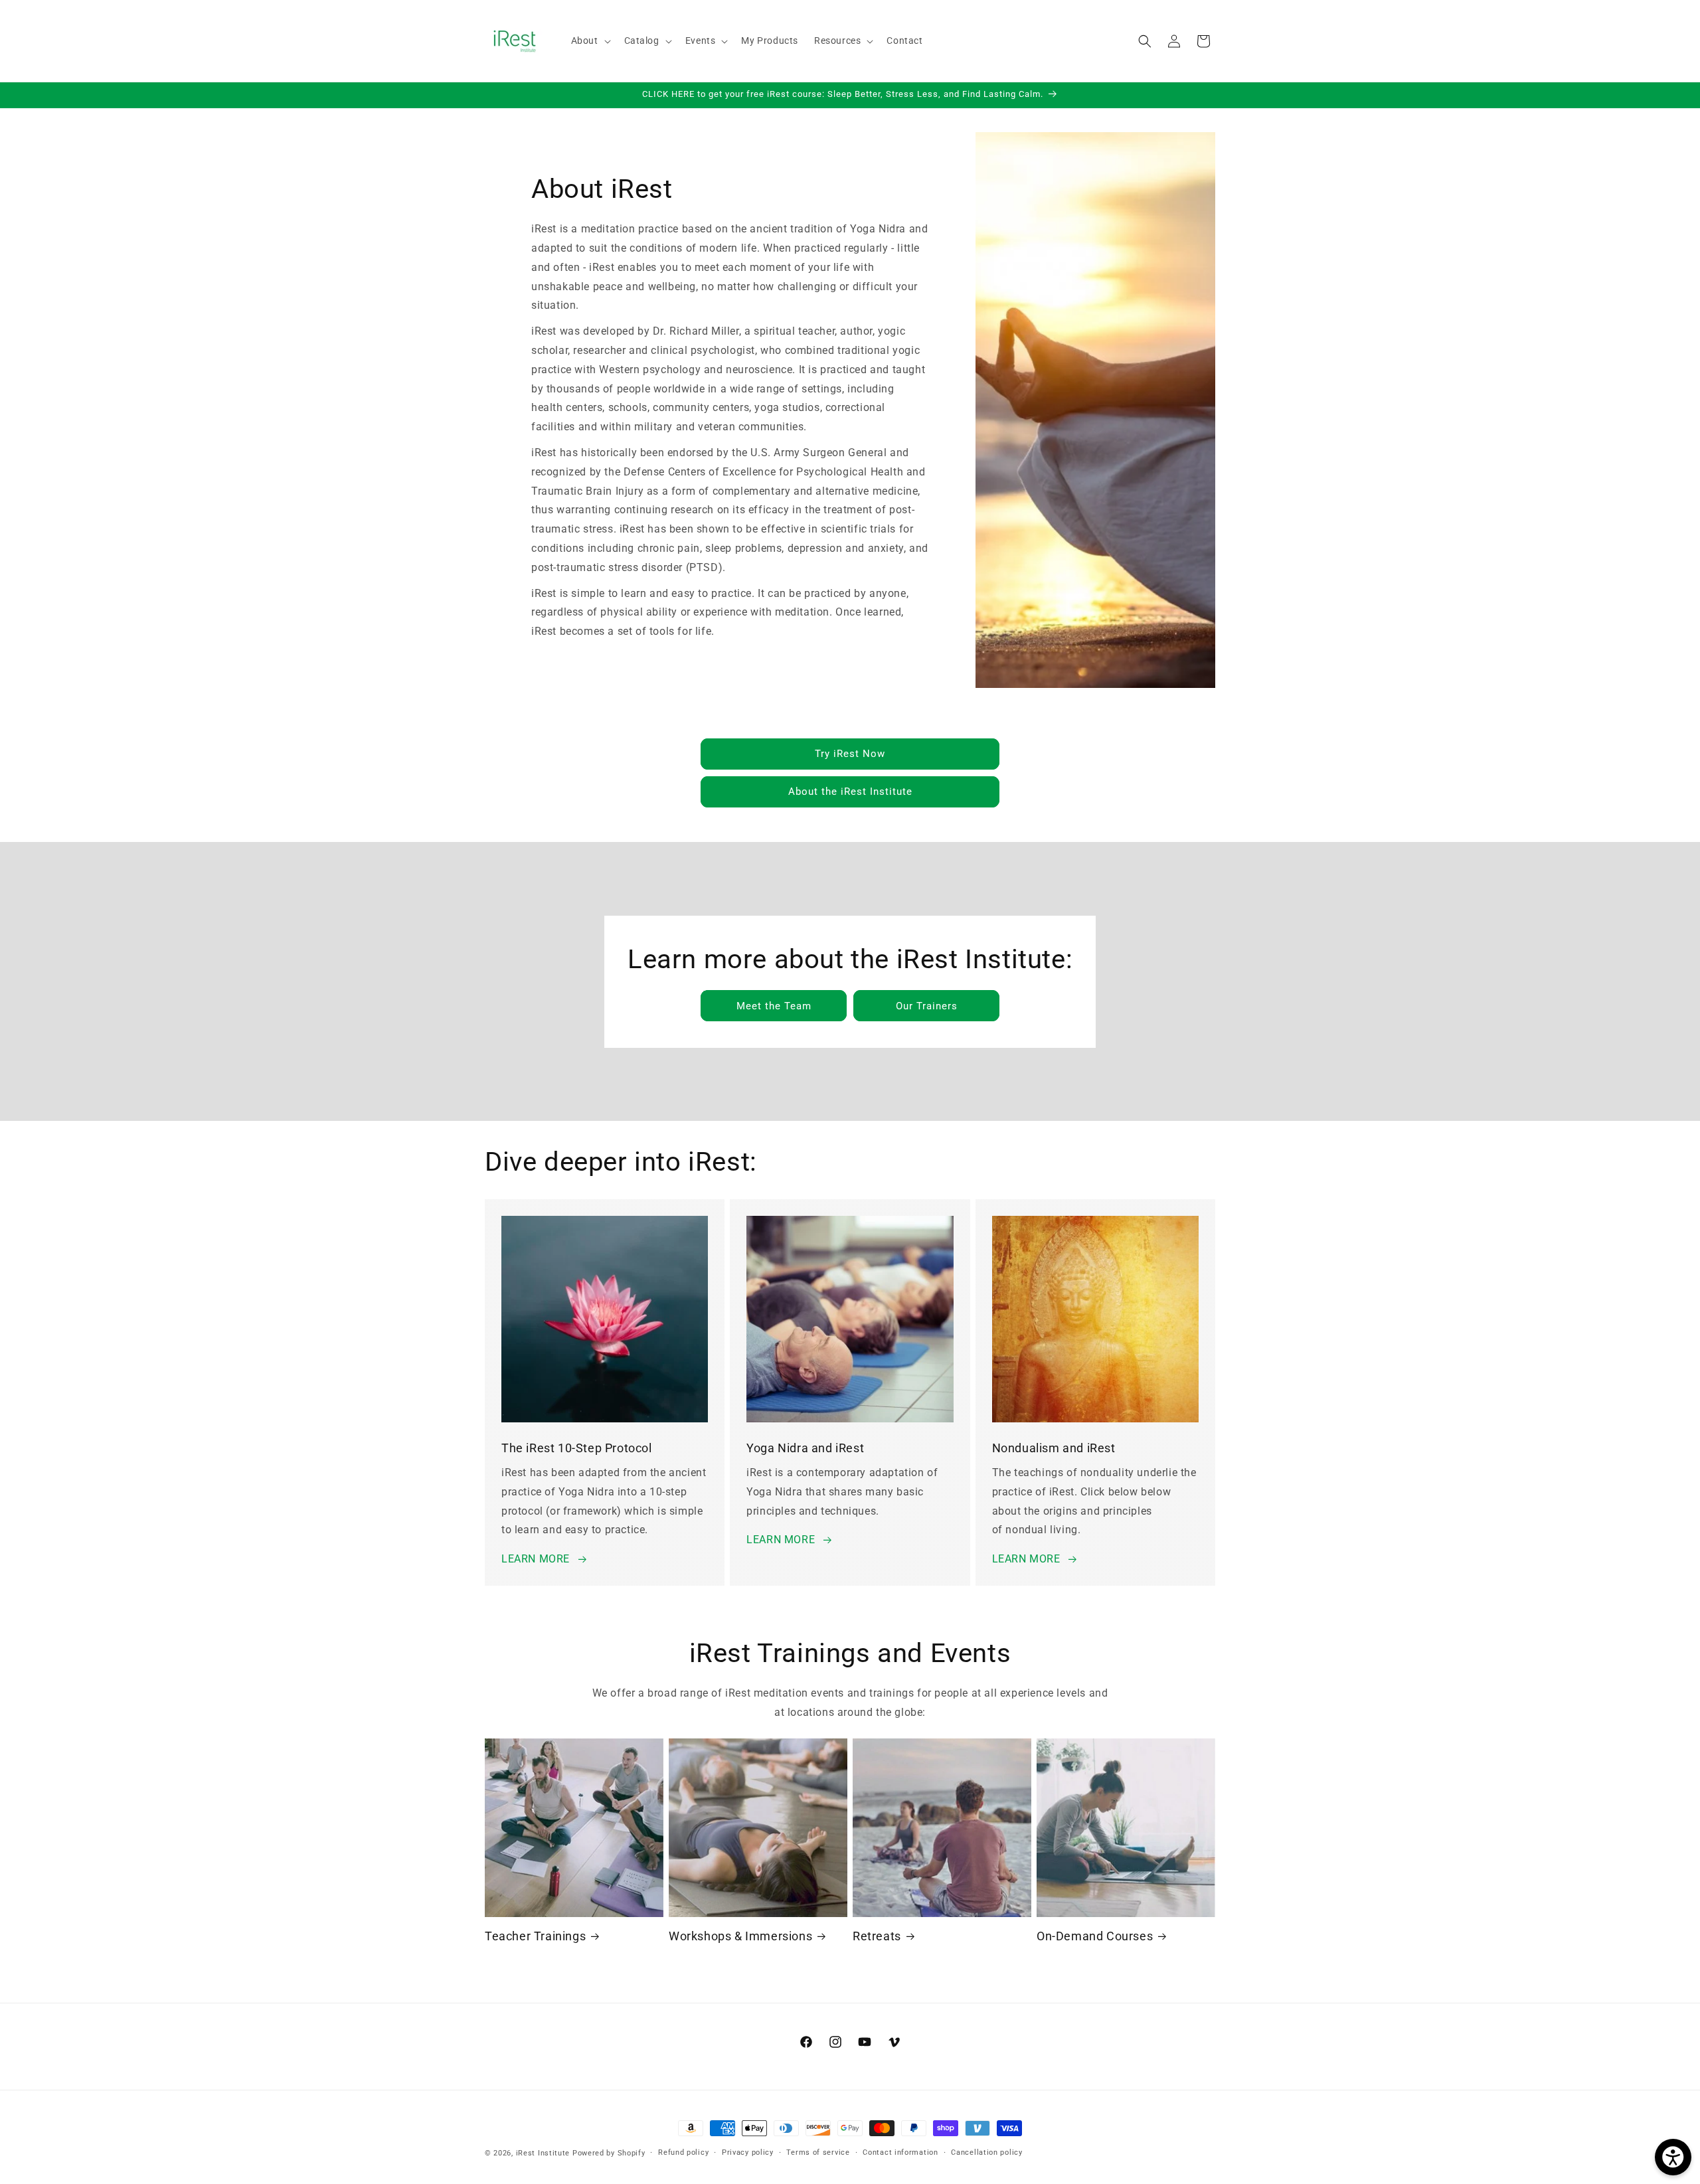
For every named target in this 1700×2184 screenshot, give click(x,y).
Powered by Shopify (609, 2153)
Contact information (900, 2152)
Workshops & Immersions (740, 1936)
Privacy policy (748, 2152)
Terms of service (818, 2152)
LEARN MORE (536, 1559)
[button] (590, 41)
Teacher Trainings (535, 1936)
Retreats (877, 1936)
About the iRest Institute (850, 792)
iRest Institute (543, 2153)
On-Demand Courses (1095, 1936)
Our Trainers (926, 1005)
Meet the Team (773, 1005)
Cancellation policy (986, 2152)
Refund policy (683, 2152)
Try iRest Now (850, 754)
